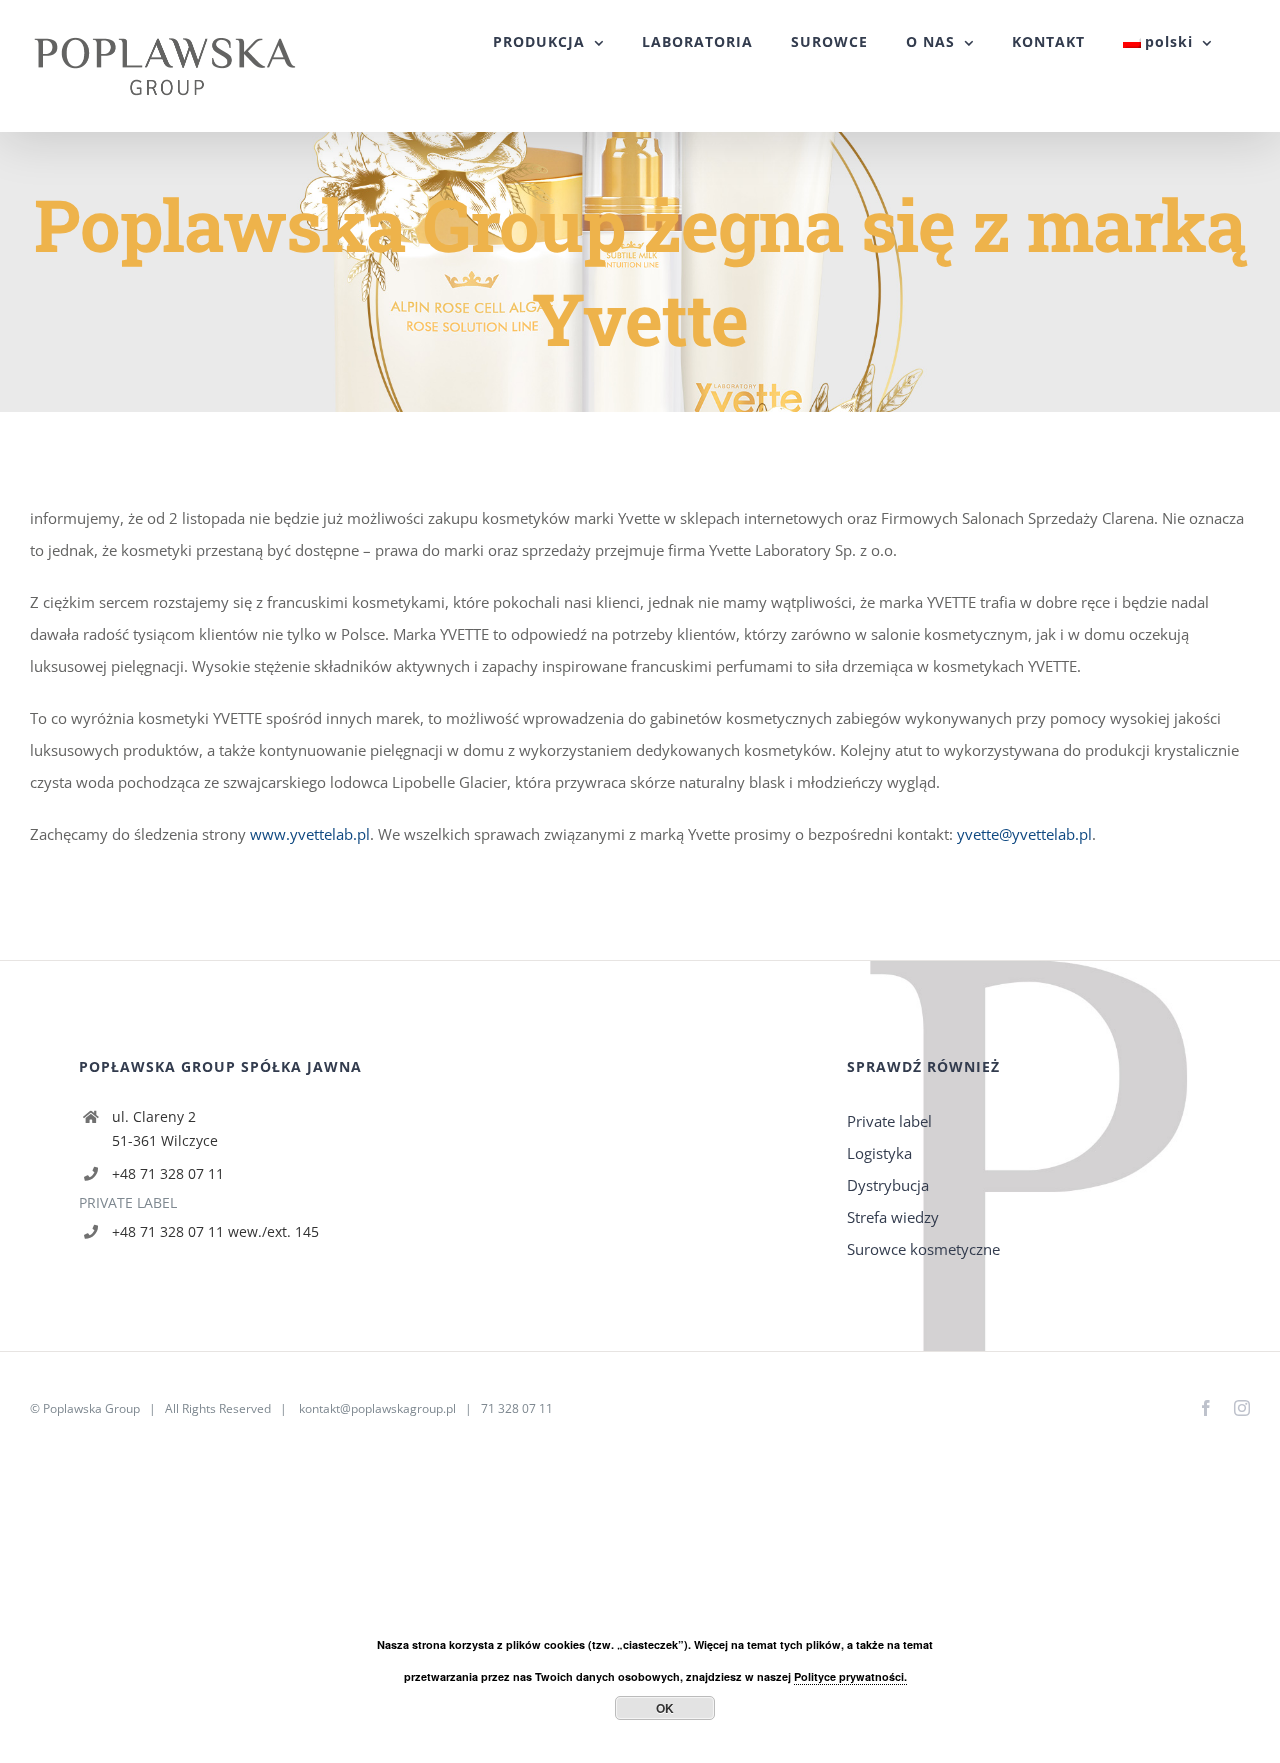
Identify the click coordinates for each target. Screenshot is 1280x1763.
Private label (889, 1121)
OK (665, 1708)
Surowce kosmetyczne (923, 1249)
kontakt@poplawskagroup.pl (377, 1408)
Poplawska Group (91, 1408)
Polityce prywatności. (850, 1676)
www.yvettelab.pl (310, 834)
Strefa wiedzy (893, 1217)
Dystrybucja (888, 1185)
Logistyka (879, 1153)
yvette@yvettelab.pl (1024, 834)
